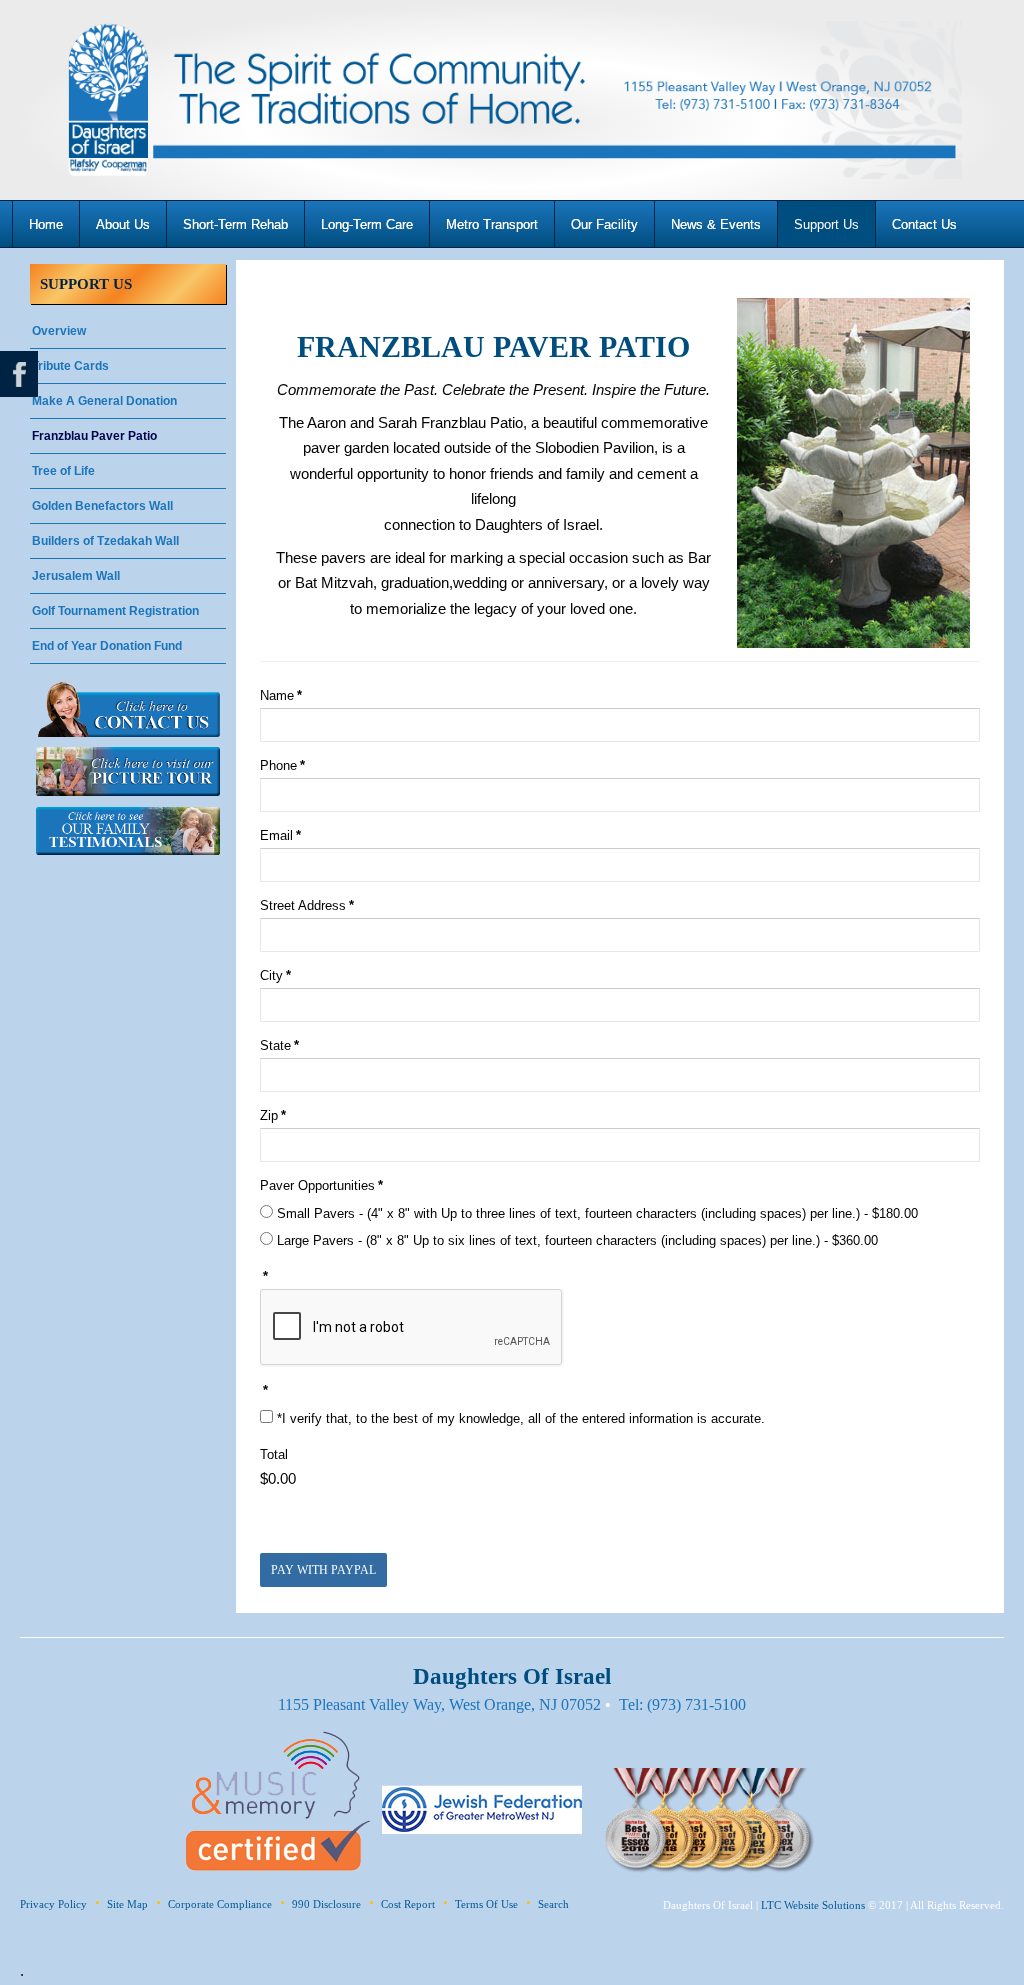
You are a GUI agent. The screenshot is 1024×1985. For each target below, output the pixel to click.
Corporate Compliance (220, 1904)
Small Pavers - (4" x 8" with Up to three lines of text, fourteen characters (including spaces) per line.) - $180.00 (595, 1213)
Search (553, 1904)
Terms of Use (486, 1904)
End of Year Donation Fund (107, 646)
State (279, 1045)
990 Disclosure (326, 1904)
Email (280, 835)
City (275, 975)
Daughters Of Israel (512, 100)
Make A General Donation (104, 401)
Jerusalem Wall (76, 576)
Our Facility (604, 224)
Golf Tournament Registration (115, 611)
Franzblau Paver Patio (94, 436)
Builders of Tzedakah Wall (105, 541)
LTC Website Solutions (813, 1905)
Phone (282, 765)
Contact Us (924, 224)
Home (46, 224)
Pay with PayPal (323, 1570)
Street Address (307, 905)
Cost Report (408, 1904)
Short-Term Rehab (235, 224)
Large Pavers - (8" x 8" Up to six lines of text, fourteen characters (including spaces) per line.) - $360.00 (575, 1240)
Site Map (127, 1904)
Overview (59, 331)
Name (281, 695)
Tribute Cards (70, 366)
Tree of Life (63, 471)
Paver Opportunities (321, 1185)
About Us (123, 224)
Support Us (826, 224)
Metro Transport (492, 224)
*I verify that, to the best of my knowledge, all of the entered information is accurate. (519, 1418)
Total (274, 1454)
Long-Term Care (367, 224)
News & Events (716, 224)
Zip (273, 1115)
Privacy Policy (53, 1904)
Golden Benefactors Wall (102, 506)
